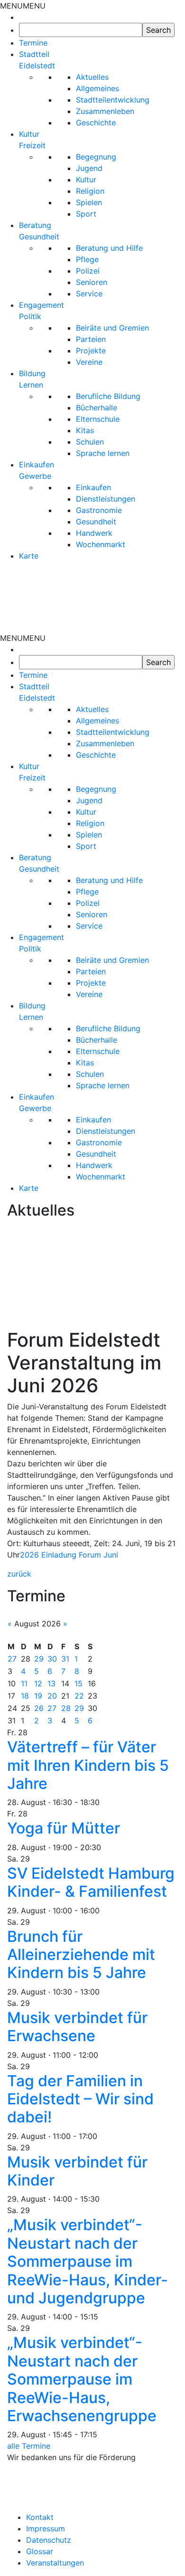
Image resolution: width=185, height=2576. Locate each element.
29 (39, 1659)
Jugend (89, 168)
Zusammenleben (105, 111)
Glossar (40, 2551)
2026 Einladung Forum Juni (69, 1555)
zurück (19, 1574)
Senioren (92, 282)
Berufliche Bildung (108, 396)
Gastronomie (99, 510)
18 (25, 1696)
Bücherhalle (97, 408)
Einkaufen (93, 487)
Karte (29, 556)
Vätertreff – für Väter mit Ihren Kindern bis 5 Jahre (88, 1765)
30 (52, 1659)
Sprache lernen (103, 453)
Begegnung (96, 157)
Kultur (86, 180)
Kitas (85, 430)
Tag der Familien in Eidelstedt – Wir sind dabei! (80, 2099)
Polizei (88, 271)
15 (79, 1683)
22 (79, 1696)
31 (65, 1659)
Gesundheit (96, 522)
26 (39, 1708)
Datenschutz (49, 2540)
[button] (23, 6)
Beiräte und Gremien (112, 328)
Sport (86, 214)
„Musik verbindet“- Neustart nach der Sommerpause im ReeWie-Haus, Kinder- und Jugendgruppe (88, 2261)
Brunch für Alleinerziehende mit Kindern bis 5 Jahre (81, 1955)
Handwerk (94, 533)
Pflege (87, 259)
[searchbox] (81, 30)
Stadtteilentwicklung (113, 100)
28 (66, 1708)
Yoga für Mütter (64, 1828)
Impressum (46, 2528)
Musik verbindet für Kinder (77, 2171)
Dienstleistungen (106, 499)
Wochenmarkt (101, 544)
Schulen (90, 442)
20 (52, 1696)
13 (51, 1683)
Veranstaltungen (55, 2563)
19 (38, 1696)
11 (24, 1683)
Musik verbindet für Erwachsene (77, 2027)
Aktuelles (92, 77)
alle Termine (29, 2446)
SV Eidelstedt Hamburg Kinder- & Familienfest (91, 1882)
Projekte (91, 351)
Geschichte (96, 123)
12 (38, 1683)
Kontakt (40, 2517)
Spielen (89, 202)
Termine (33, 43)
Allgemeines (97, 88)
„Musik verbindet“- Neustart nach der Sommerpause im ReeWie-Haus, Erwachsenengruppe (82, 2379)
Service (89, 294)
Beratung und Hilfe (109, 248)
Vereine (89, 362)
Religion (90, 191)
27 (12, 1659)
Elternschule (98, 419)
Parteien (91, 339)
